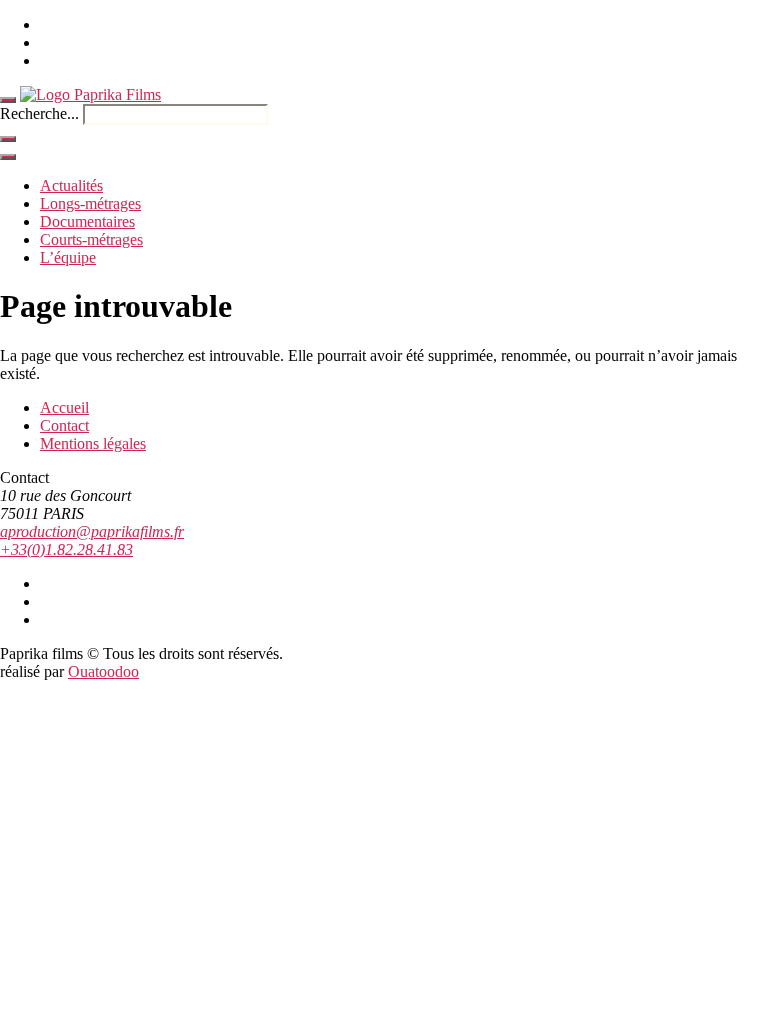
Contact (64, 425)
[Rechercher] (8, 139)
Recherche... (39, 113)
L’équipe (68, 257)
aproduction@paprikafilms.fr (92, 531)
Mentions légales (93, 443)
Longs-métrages (90, 203)
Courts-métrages (91, 239)
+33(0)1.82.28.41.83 (66, 549)
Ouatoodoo (103, 671)
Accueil (64, 407)
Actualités (71, 185)
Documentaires (87, 221)
